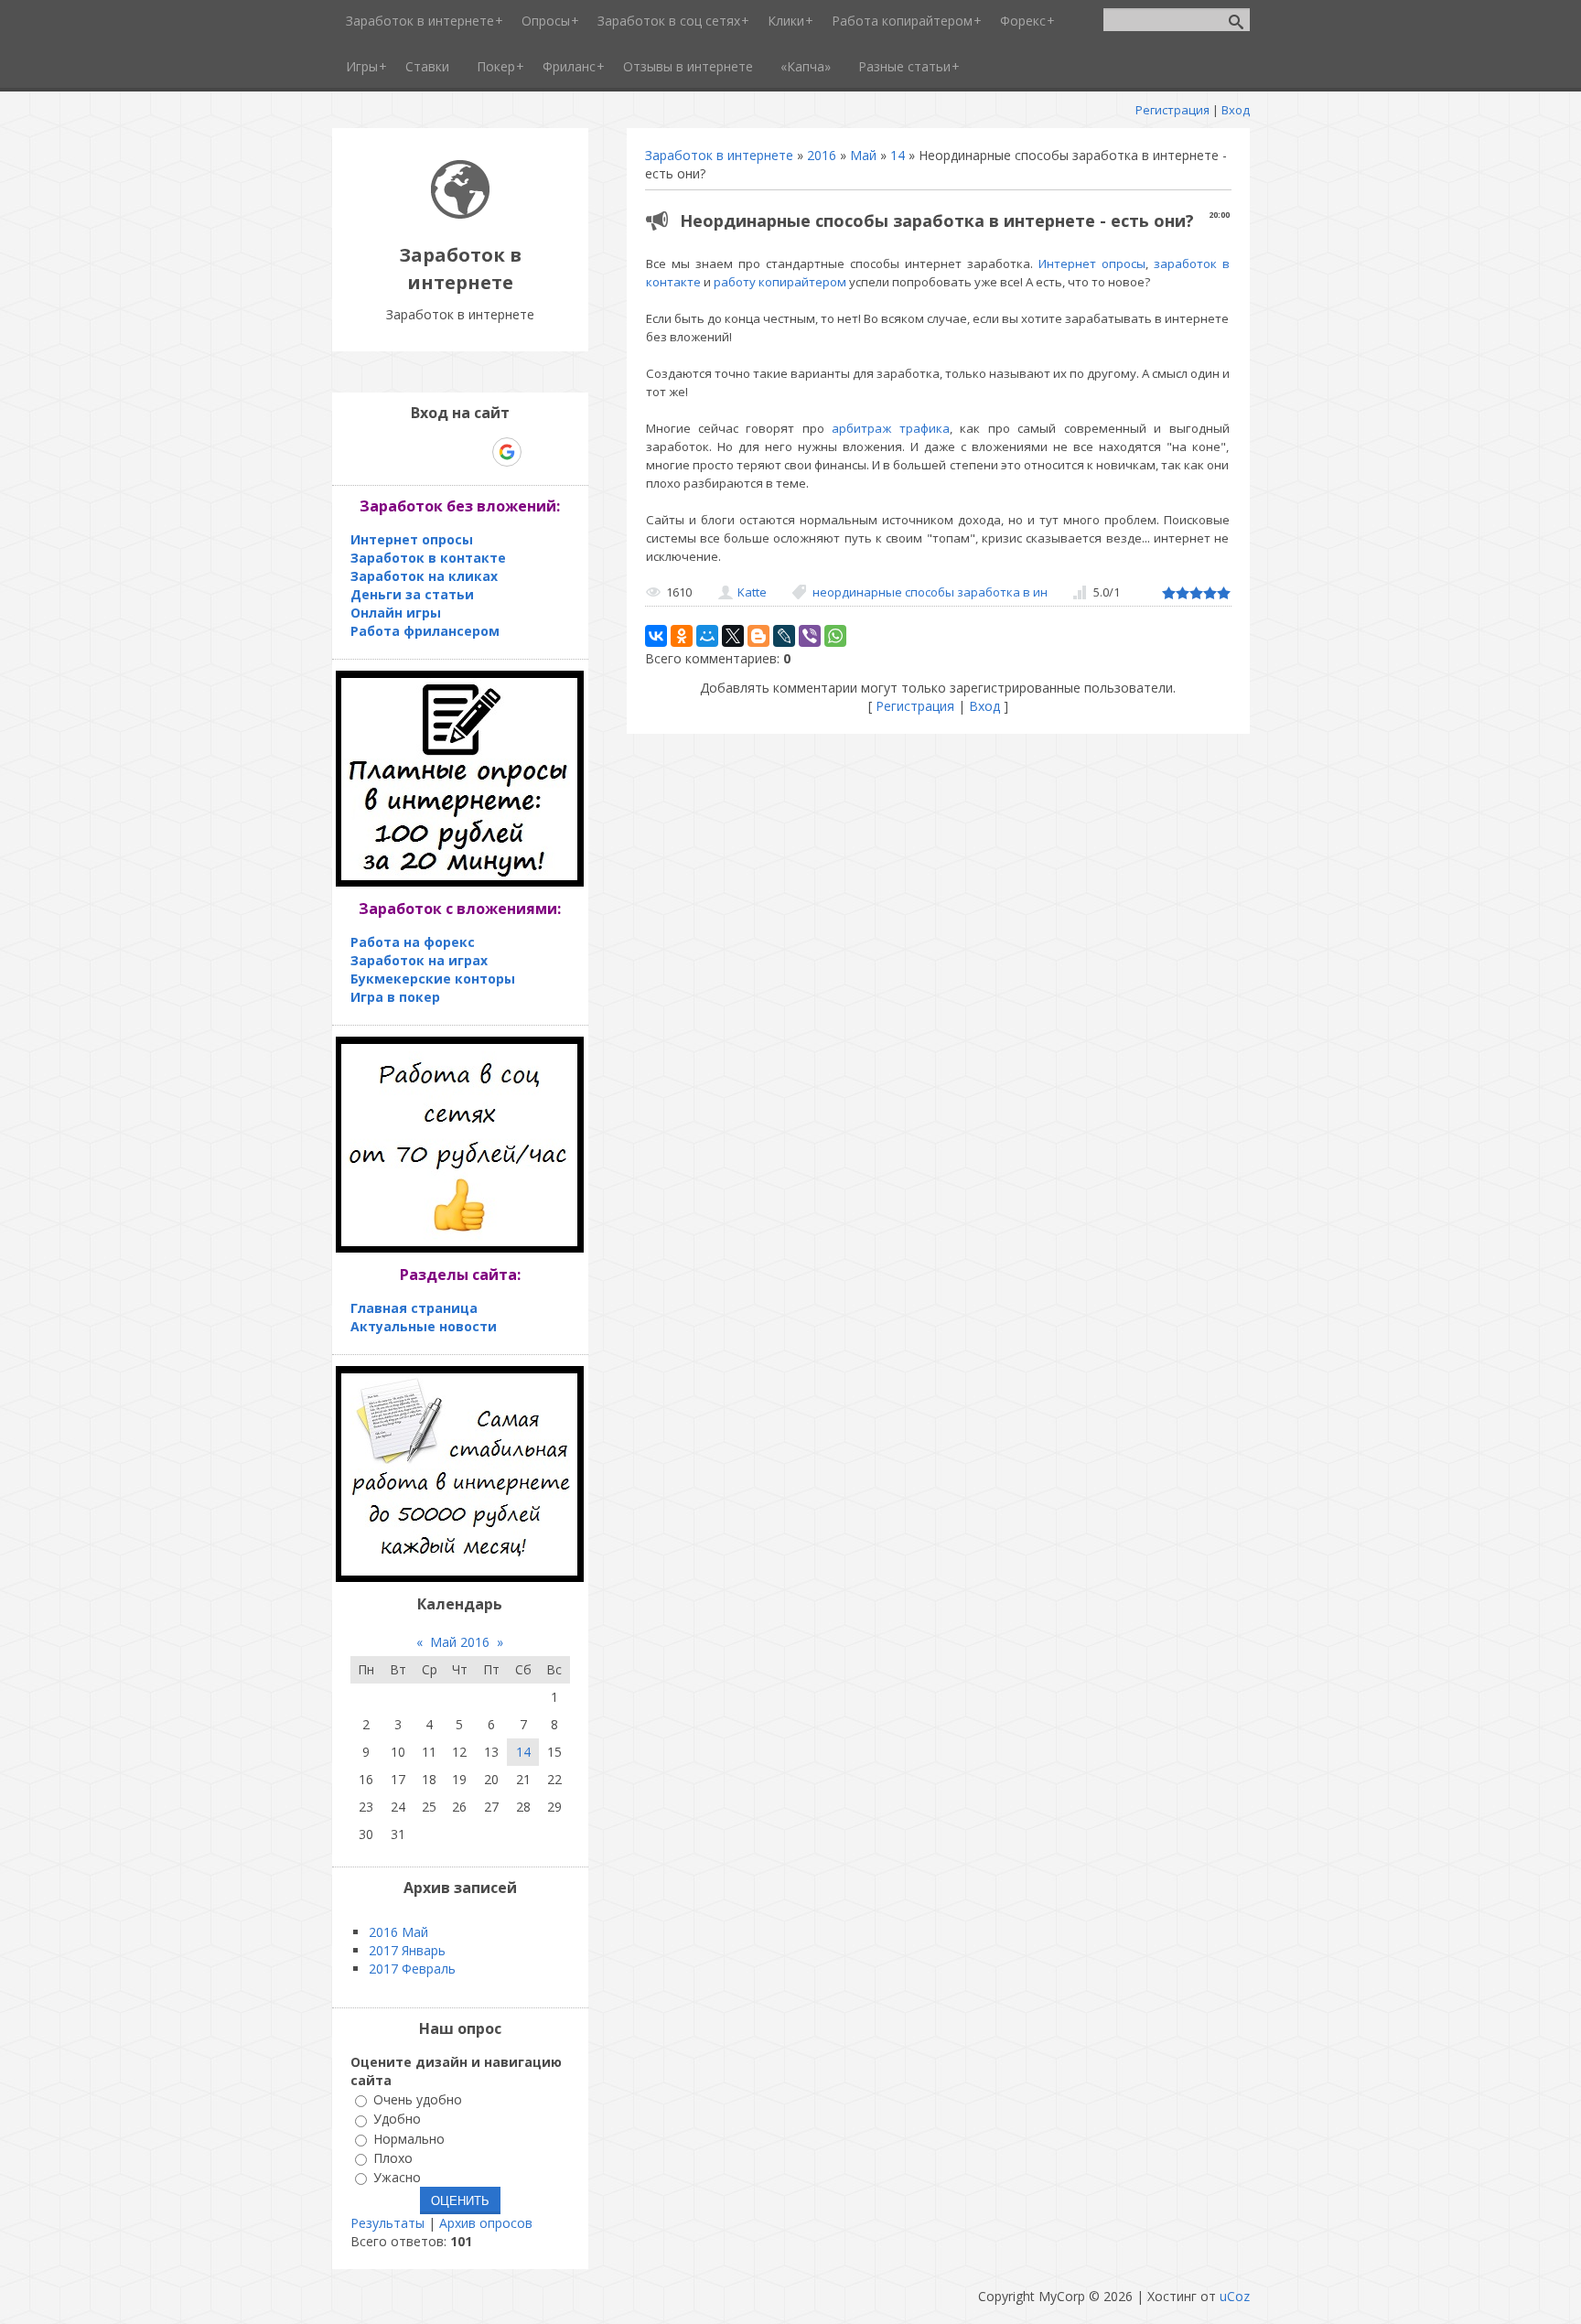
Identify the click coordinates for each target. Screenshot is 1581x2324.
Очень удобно (418, 2099)
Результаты (387, 2223)
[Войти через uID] (382, 452)
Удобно (397, 2120)
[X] (733, 636)
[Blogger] (758, 636)
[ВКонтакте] (656, 636)
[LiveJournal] (784, 636)
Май (863, 155)
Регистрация (1172, 110)
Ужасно (397, 2177)
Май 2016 (460, 1642)
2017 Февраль (412, 1969)
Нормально (409, 2139)
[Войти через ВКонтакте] (413, 452)
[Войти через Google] (507, 452)
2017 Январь (407, 1950)
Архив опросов (486, 2223)
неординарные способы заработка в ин (930, 592)
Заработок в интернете (719, 155)
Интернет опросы (1092, 264)
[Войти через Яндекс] (475, 452)
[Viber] (810, 636)
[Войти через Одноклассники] (539, 452)
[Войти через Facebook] (444, 452)
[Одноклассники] (682, 636)
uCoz (1235, 2296)
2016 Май (398, 1932)
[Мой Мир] (707, 636)
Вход (1236, 110)
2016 (822, 155)
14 (898, 155)
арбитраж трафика (890, 428)
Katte (752, 592)
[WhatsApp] (835, 636)
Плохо (393, 2158)
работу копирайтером (780, 282)
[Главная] (460, 214)
